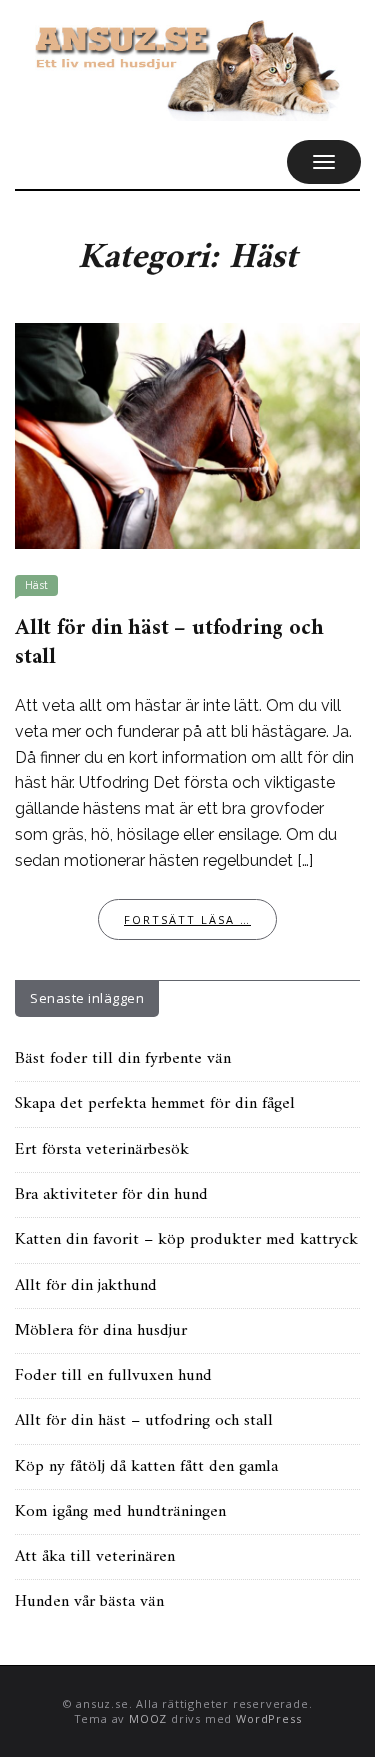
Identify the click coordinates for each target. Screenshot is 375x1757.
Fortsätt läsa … (187, 919)
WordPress (268, 1718)
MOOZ (148, 1718)
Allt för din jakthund (86, 1286)
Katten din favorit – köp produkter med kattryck (186, 1240)
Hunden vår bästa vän (89, 1602)
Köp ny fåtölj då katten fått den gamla (146, 1467)
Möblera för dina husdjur (101, 1331)
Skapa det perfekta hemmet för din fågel (155, 1104)
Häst (36, 585)
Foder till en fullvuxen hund (113, 1376)
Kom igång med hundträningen (120, 1512)
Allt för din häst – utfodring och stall (169, 643)
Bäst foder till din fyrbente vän (123, 1059)
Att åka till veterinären (95, 1557)
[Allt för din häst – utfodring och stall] (187, 435)
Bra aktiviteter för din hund (111, 1195)
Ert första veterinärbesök (102, 1150)
